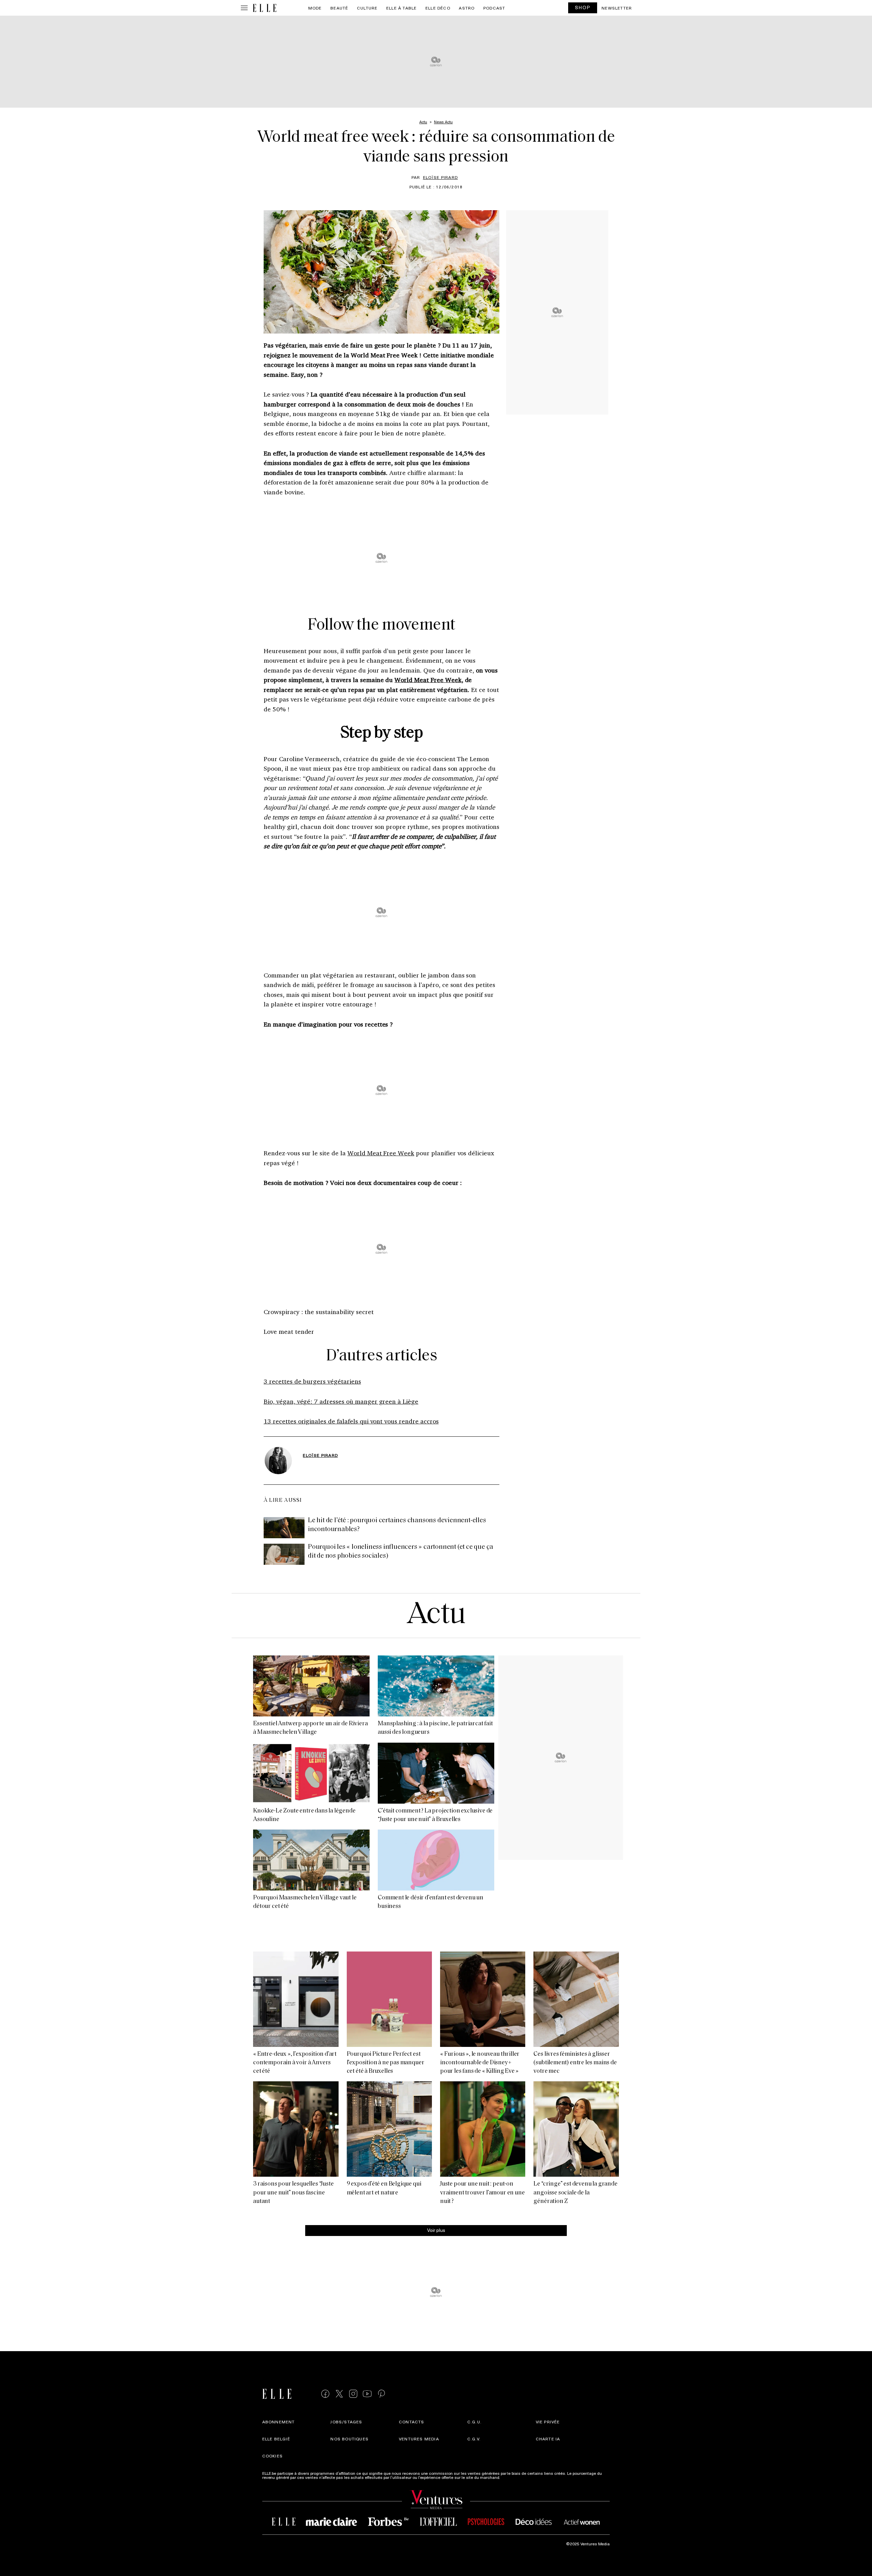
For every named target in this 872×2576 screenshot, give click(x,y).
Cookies (272, 2456)
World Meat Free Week (428, 680)
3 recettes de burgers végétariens (312, 1381)
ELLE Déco (438, 8)
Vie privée (548, 2422)
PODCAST (494, 8)
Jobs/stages (346, 2422)
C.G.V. (474, 2439)
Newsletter (617, 8)
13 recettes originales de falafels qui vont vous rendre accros (351, 1421)
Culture (367, 8)
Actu (436, 1615)
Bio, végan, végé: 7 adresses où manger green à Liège (341, 1401)
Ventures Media (419, 2439)
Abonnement (279, 2422)
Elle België (276, 2439)
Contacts (412, 2422)
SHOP (583, 7)
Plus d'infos (512, 2477)
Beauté (339, 8)
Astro (467, 8)
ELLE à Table (401, 8)
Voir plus (436, 2230)
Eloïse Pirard (441, 177)
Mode (315, 8)
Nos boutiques (349, 2439)
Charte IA (548, 2439)
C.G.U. (474, 2422)
